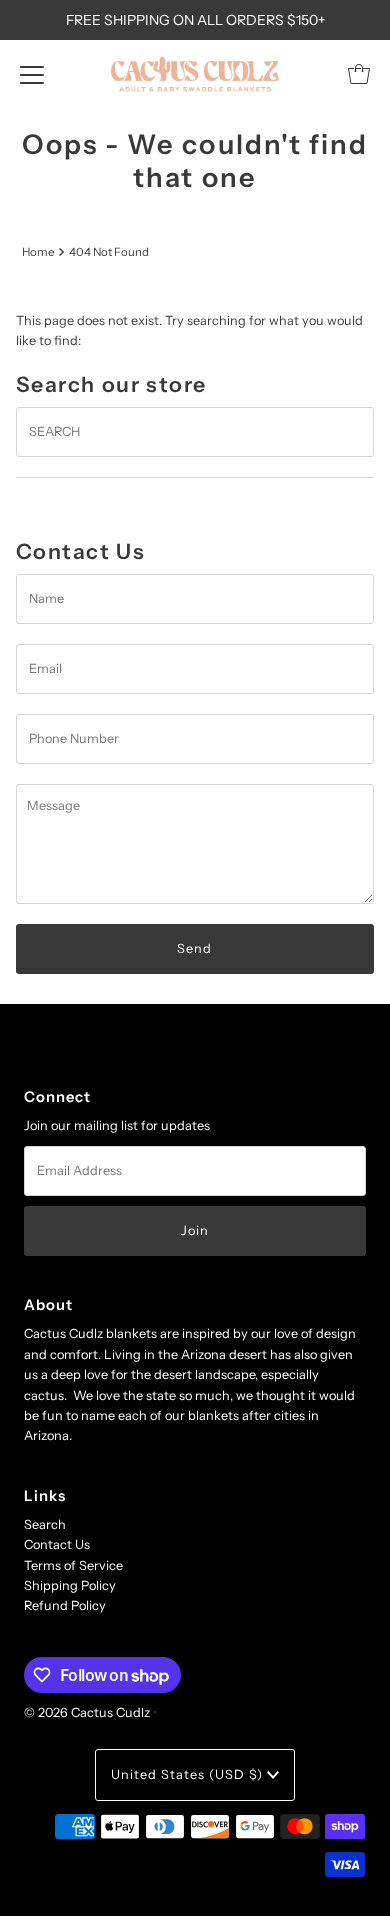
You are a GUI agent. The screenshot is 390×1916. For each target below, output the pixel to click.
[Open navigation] (32, 74)
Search (45, 1524)
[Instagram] (195, 1044)
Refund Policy (65, 1605)
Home (38, 252)
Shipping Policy (70, 1585)
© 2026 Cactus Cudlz (87, 1712)
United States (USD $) (189, 1774)
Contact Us (57, 1544)
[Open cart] (359, 74)
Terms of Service (73, 1565)
